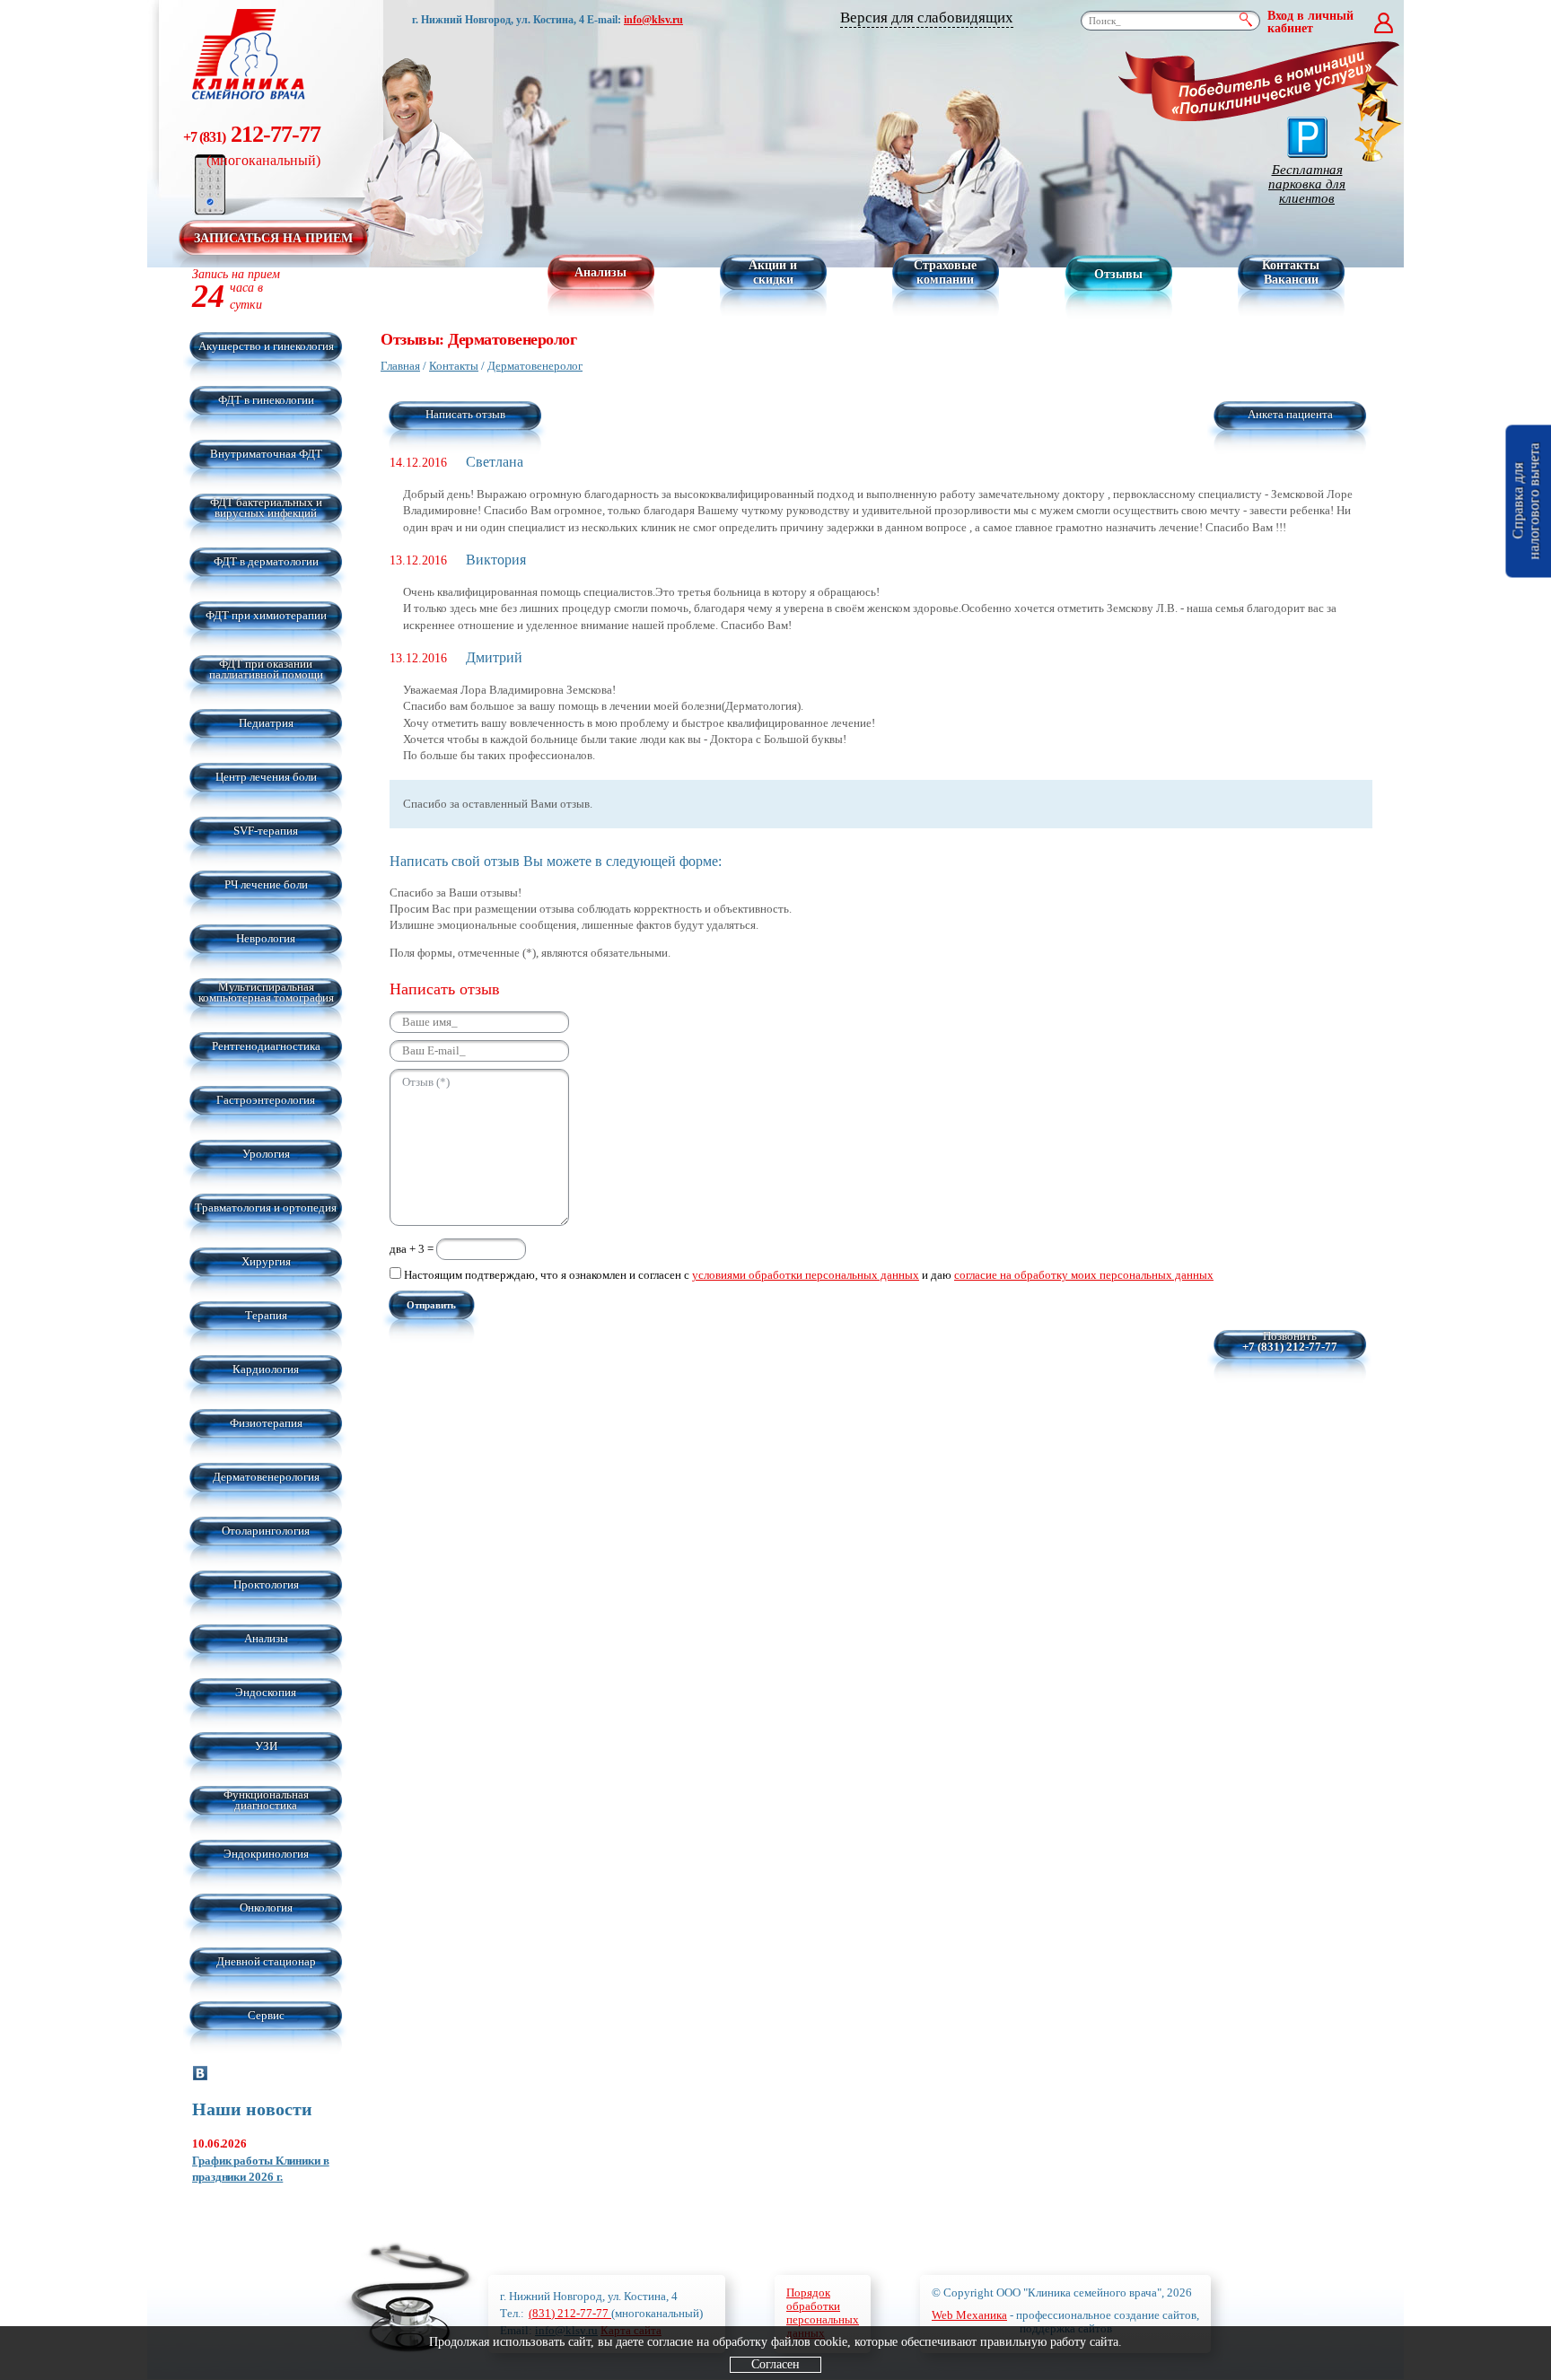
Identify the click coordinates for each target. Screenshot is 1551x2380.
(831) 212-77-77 (570, 2313)
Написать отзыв (465, 414)
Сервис (266, 2015)
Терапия (266, 1315)
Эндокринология (266, 1854)
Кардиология (266, 1369)
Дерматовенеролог (535, 366)
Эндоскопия (266, 1692)
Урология (266, 1154)
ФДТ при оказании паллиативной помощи (266, 669)
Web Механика (969, 2315)
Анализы (600, 272)
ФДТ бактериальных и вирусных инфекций (266, 507)
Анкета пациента (1290, 414)
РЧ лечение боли (266, 884)
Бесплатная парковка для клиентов (1307, 184)
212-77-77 (252, 144)
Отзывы (1118, 274)
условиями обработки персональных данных (806, 1275)
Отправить (431, 1305)
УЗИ (266, 1746)
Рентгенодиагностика (266, 1046)
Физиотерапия (266, 1423)
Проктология (266, 1584)
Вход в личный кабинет (1310, 22)
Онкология (266, 1907)
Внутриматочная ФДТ (266, 454)
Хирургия (266, 1261)
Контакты (454, 366)
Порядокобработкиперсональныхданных (823, 2313)
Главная (400, 366)
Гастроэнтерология (266, 1100)
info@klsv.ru (653, 20)
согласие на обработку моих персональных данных (1084, 1275)
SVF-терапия (266, 831)
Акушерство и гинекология (266, 346)
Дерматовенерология (266, 1477)
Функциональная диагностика (266, 1800)
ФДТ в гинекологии (266, 400)
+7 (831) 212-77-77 (1290, 1347)
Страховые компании (945, 272)
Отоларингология (266, 1531)
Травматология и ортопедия (266, 1207)
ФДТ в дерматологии (266, 561)
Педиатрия (266, 723)
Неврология (266, 938)
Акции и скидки (773, 272)
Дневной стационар (266, 1961)
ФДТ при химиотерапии (266, 615)
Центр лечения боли (266, 777)
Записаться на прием (273, 238)
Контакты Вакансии (1291, 272)
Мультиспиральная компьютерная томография (266, 992)
